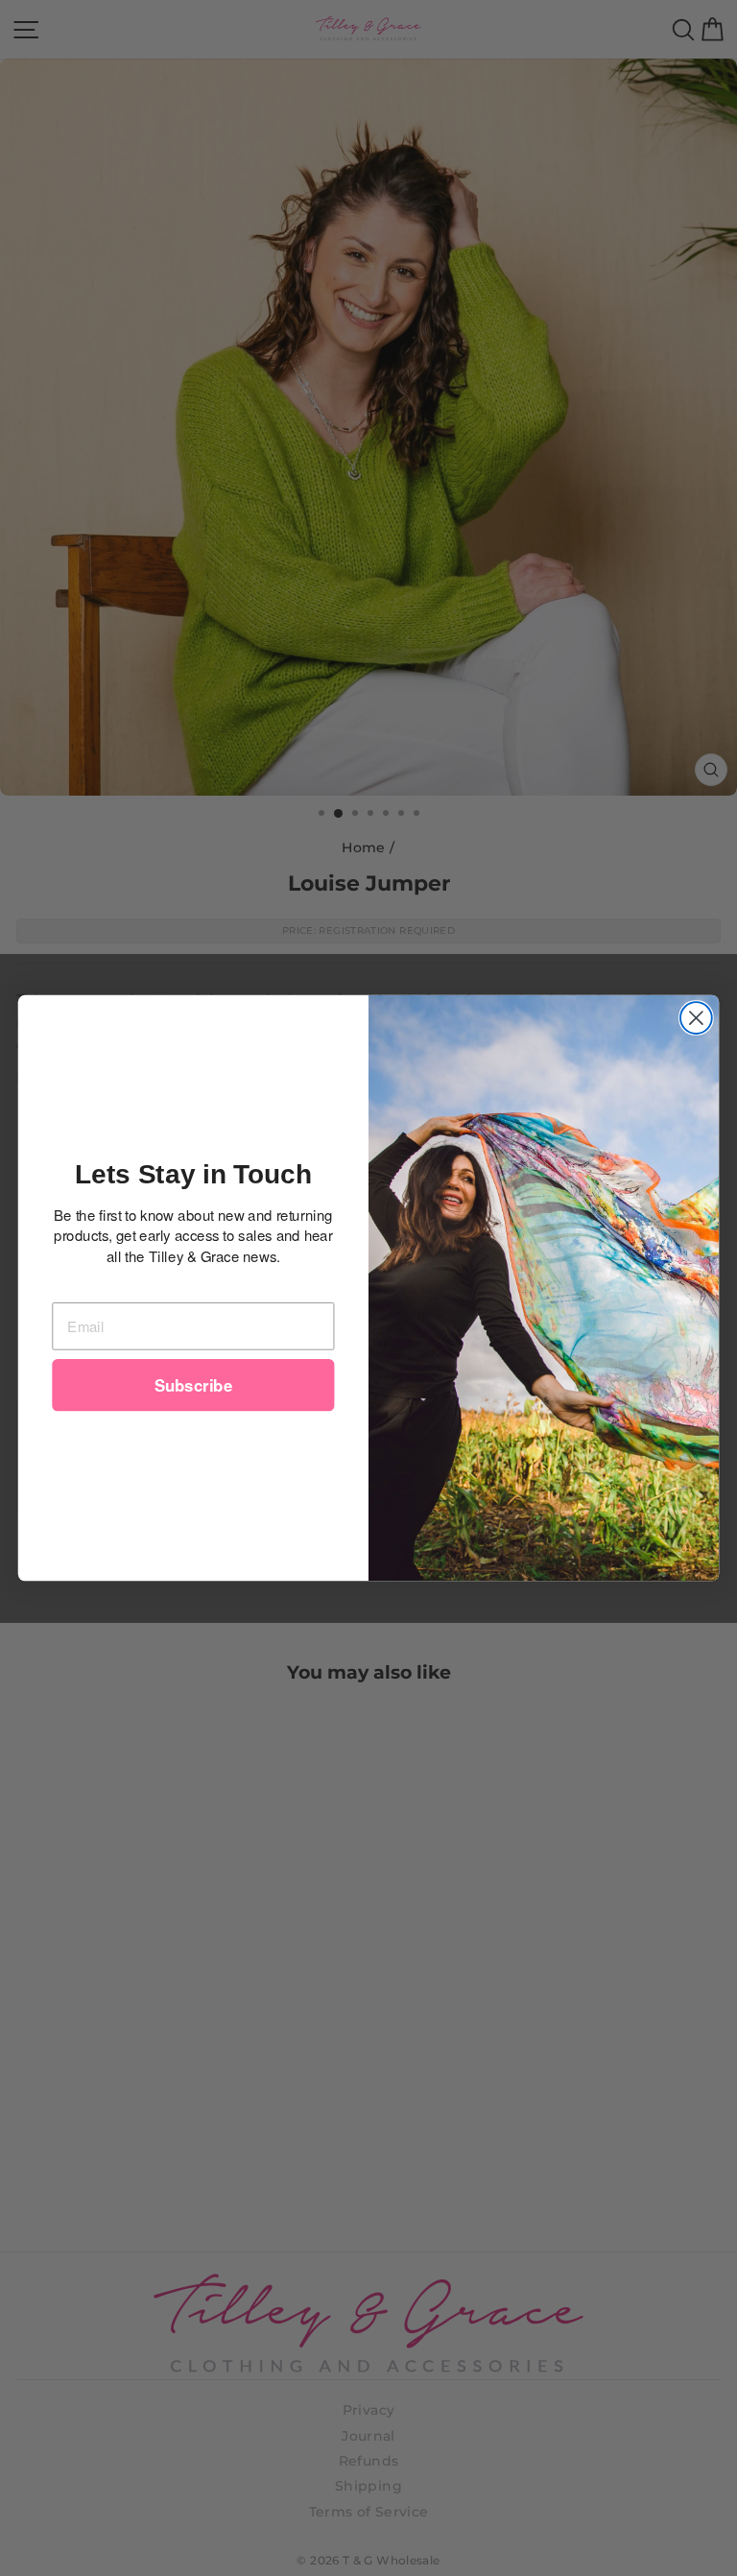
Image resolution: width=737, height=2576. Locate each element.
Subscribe (193, 1385)
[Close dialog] (696, 1018)
